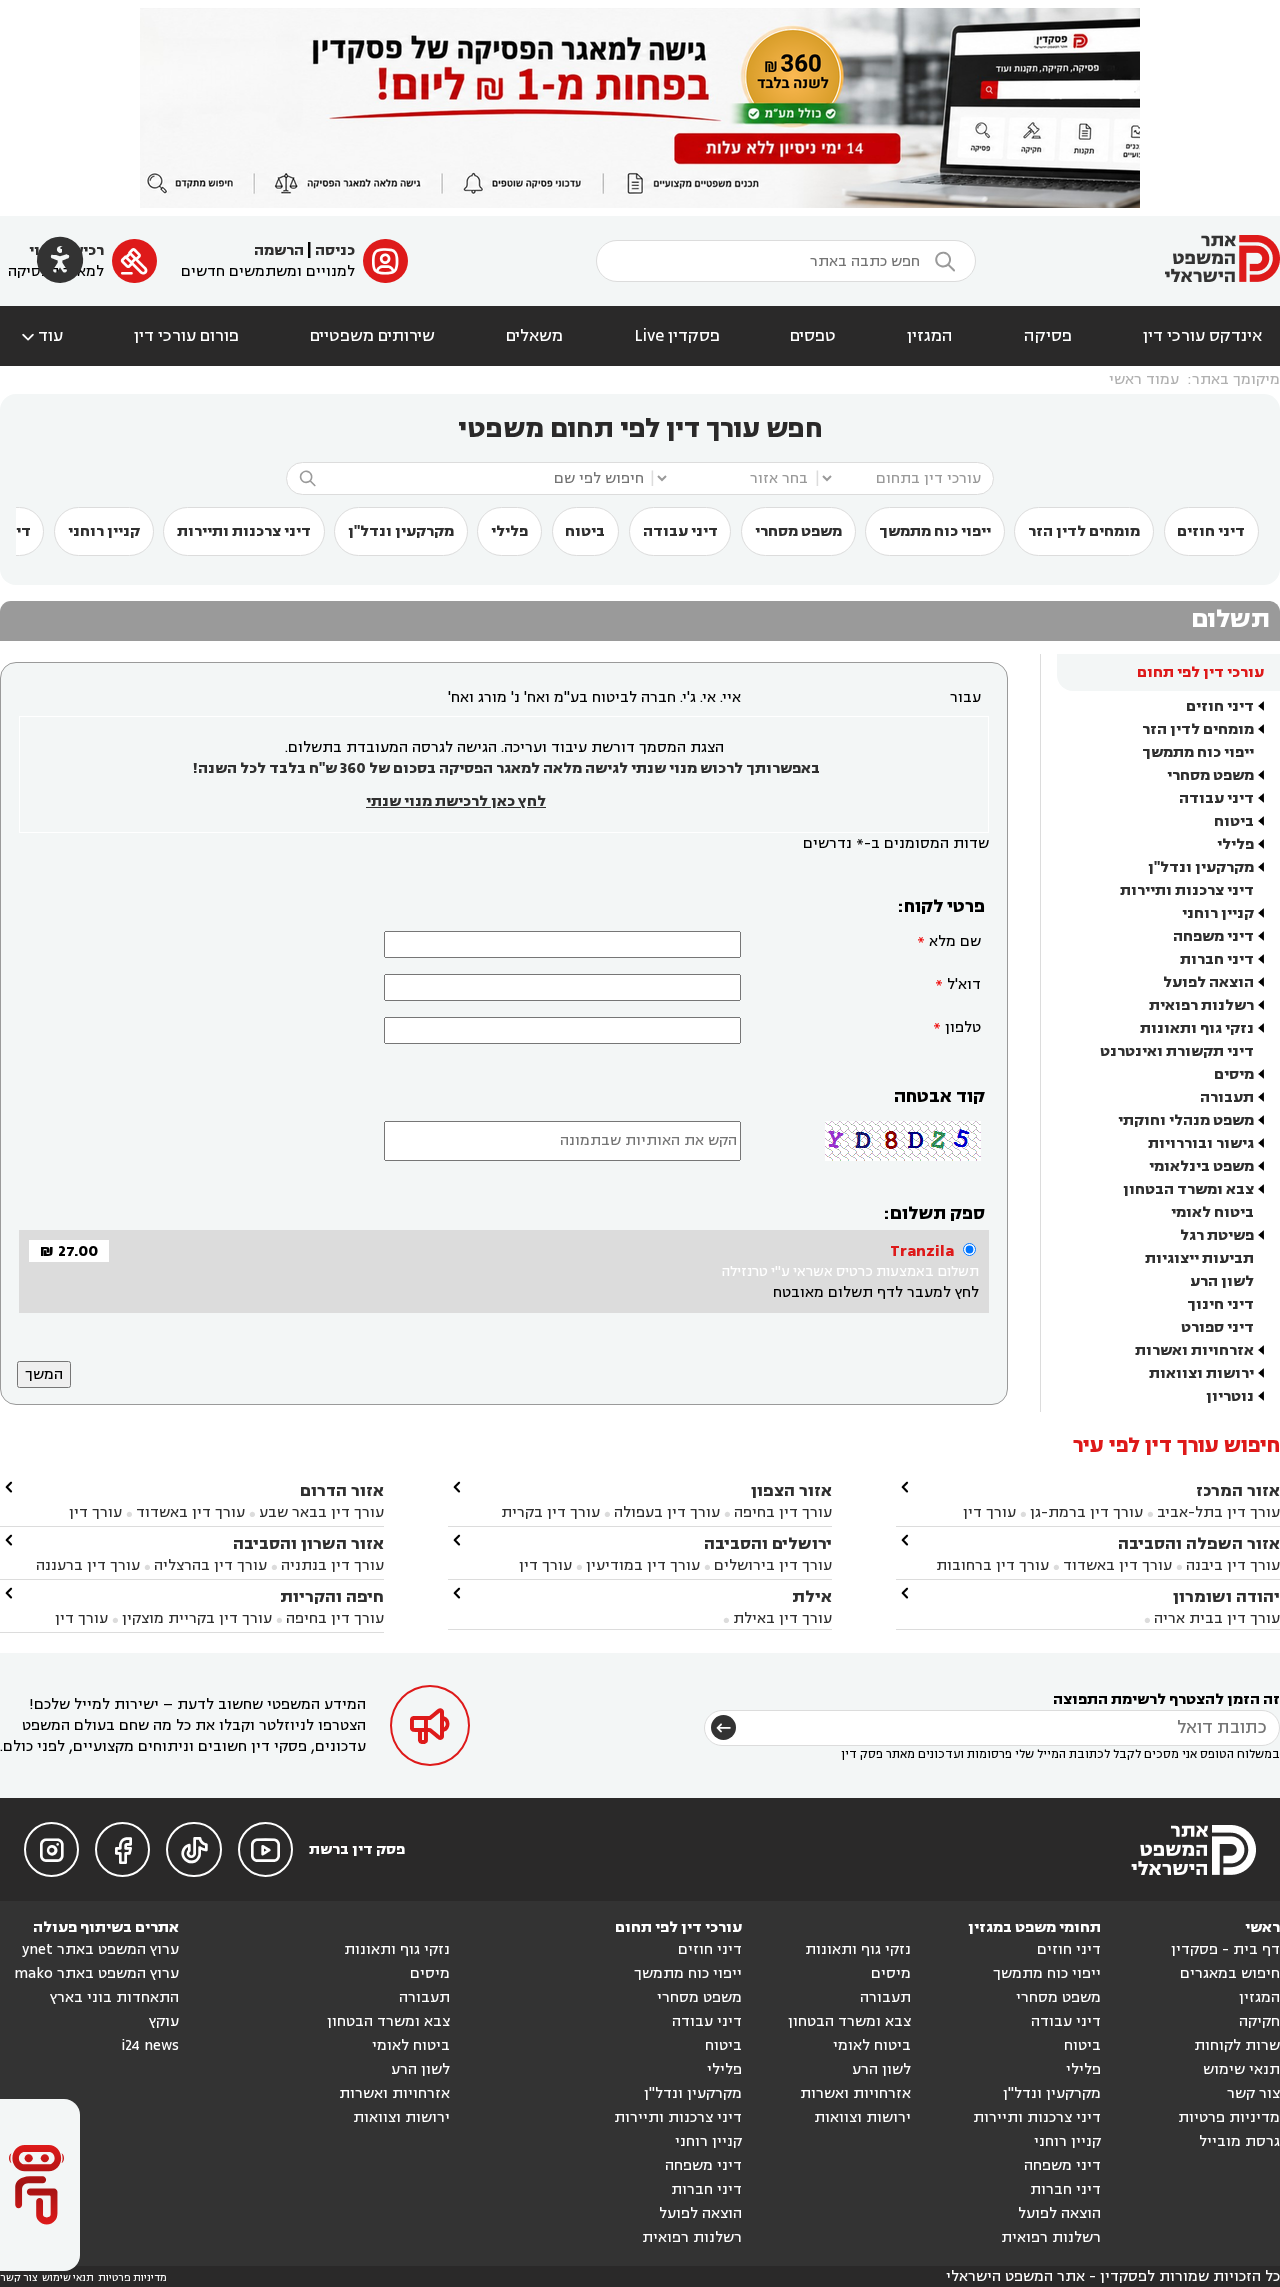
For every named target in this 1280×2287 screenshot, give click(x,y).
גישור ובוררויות (1201, 1143)
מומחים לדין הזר (1084, 531)
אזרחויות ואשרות (1194, 1350)
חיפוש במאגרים (1230, 1973)
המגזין (930, 336)
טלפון (963, 1027)
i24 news (150, 2045)
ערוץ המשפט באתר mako (96, 1973)
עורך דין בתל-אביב (1218, 1512)
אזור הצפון (791, 1490)
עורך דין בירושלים (773, 1565)
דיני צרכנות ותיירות (244, 531)
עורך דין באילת (782, 1618)
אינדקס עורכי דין (1202, 336)
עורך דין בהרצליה (210, 1565)
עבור (965, 697)
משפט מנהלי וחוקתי (1186, 1120)
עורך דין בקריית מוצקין (197, 1618)
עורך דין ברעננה (88, 1565)
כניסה (335, 250)
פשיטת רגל (1217, 1235)
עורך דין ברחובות (992, 1565)
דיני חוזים (1211, 531)
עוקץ (164, 2021)
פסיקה (1048, 336)
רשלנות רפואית (1201, 1005)
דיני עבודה (680, 531)
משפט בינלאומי (1201, 1166)
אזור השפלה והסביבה (1199, 1543)
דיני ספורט (1217, 1327)
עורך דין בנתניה (332, 1565)
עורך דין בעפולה (665, 1512)
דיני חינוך (1220, 1304)
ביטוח (585, 531)
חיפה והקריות (332, 1596)
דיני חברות (1217, 959)
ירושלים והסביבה (768, 1543)
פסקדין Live (677, 336)
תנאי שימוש (1241, 2069)
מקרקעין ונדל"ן (401, 531)
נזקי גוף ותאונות (1197, 1028)
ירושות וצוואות (1201, 1373)
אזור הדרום (342, 1490)
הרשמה (279, 250)
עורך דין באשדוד (1117, 1565)
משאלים (534, 336)
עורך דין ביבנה (1233, 1565)
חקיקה (1259, 2021)
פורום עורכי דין (186, 336)
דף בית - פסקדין (1225, 1949)
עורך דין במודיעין (643, 1565)
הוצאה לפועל (1208, 982)
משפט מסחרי (798, 531)
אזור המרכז (1238, 1490)
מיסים (1234, 1074)
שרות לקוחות (1237, 2045)
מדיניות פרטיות (1229, 2117)
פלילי (509, 531)
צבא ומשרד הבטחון (1188, 1189)
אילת (812, 1596)
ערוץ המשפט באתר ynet (100, 1949)
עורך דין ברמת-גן (1086, 1512)
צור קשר (1253, 2093)
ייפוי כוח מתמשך (935, 531)
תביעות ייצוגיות (1199, 1258)
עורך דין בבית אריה (1217, 1618)
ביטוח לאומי (1212, 1212)
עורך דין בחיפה (783, 1512)
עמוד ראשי (1144, 379)
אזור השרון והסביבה (308, 1543)
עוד (40, 336)
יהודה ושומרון (1226, 1596)
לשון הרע (1222, 1281)
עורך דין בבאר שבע (321, 1512)
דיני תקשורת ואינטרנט (1177, 1051)
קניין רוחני (104, 531)
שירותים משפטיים (372, 336)
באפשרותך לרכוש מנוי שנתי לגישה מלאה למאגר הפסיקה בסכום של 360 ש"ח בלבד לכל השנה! (506, 768)
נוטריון (1230, 1396)
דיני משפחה (1213, 936)
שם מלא (955, 941)
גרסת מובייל (1239, 2141)
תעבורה (1227, 1097)
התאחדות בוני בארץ (114, 1997)
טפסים (813, 336)
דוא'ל (964, 984)
